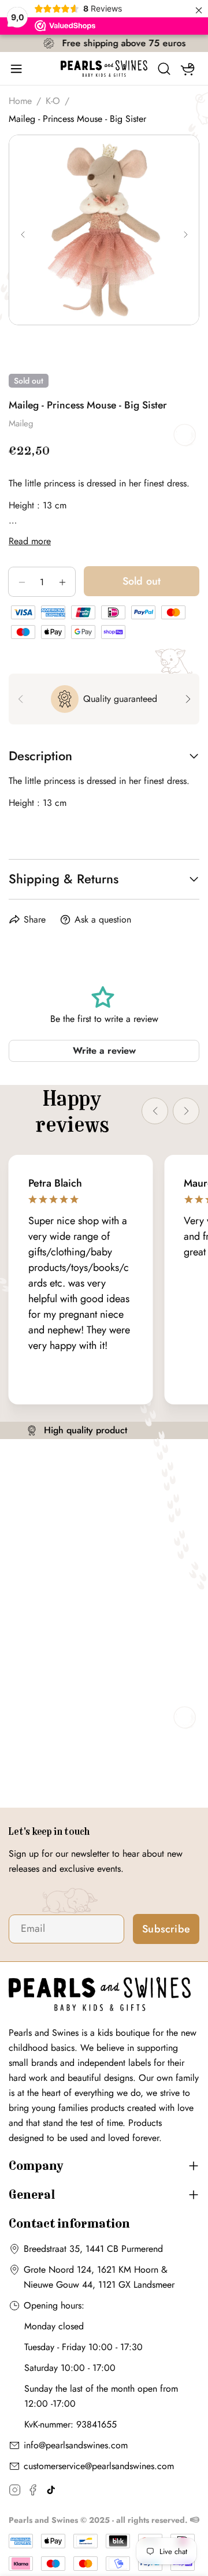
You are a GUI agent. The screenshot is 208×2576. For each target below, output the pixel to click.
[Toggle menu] (20, 69)
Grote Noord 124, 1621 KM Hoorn (91, 2270)
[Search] (164, 69)
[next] (188, 699)
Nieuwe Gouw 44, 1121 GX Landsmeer (99, 2285)
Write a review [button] (104, 1051)
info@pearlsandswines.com (76, 2445)
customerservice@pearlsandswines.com (99, 2466)
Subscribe (166, 1929)
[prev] (20, 699)
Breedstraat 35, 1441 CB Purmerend (93, 2249)
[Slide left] (23, 235)
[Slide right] (185, 235)
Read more (30, 541)
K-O (53, 101)
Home (20, 101)
